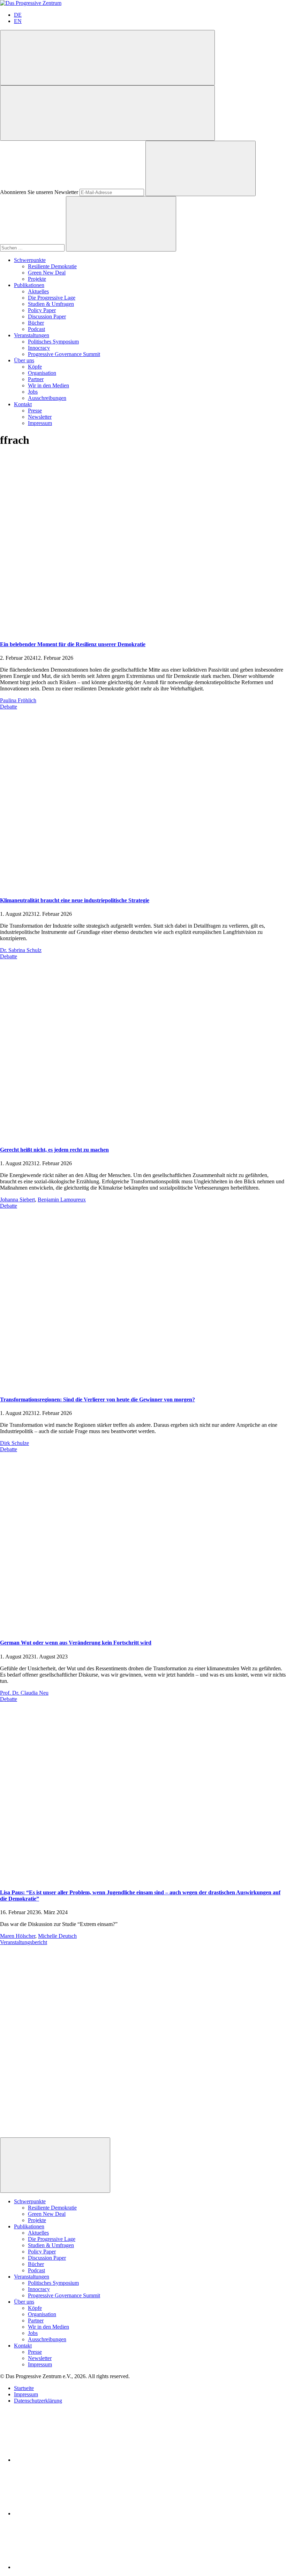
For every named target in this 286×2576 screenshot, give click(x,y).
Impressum (40, 423)
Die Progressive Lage (52, 298)
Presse (35, 411)
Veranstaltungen (32, 335)
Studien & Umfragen (51, 304)
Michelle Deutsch (57, 1936)
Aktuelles (38, 291)
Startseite (24, 2388)
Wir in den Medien (48, 385)
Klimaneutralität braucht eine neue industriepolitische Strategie (75, 900)
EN (18, 21)
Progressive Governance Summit (64, 354)
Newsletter (40, 417)
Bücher (36, 323)
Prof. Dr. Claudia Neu (24, 1693)
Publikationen (29, 285)
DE (18, 15)
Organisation (42, 373)
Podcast (36, 329)
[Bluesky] (66, 2513)
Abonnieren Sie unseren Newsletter (39, 192)
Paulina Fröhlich (18, 700)
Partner (36, 379)
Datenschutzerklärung (38, 2401)
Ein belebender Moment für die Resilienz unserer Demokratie (73, 644)
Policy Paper (42, 310)
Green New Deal (47, 273)
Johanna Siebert (17, 1200)
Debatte (9, 707)
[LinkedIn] (66, 2460)
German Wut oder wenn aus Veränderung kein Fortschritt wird (76, 1643)
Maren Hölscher (18, 1936)
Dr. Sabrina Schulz (21, 950)
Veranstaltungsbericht (24, 1942)
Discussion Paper (47, 316)
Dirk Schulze (14, 1443)
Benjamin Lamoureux (62, 1200)
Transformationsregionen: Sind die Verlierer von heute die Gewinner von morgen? (97, 1399)
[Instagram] (66, 2567)
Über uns (24, 360)
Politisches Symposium (53, 342)
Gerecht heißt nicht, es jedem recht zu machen (54, 1150)
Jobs (33, 392)
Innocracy (39, 348)
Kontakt (23, 404)
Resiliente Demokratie (52, 266)
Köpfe (35, 367)
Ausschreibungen (47, 398)
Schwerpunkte (30, 260)
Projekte (37, 279)
